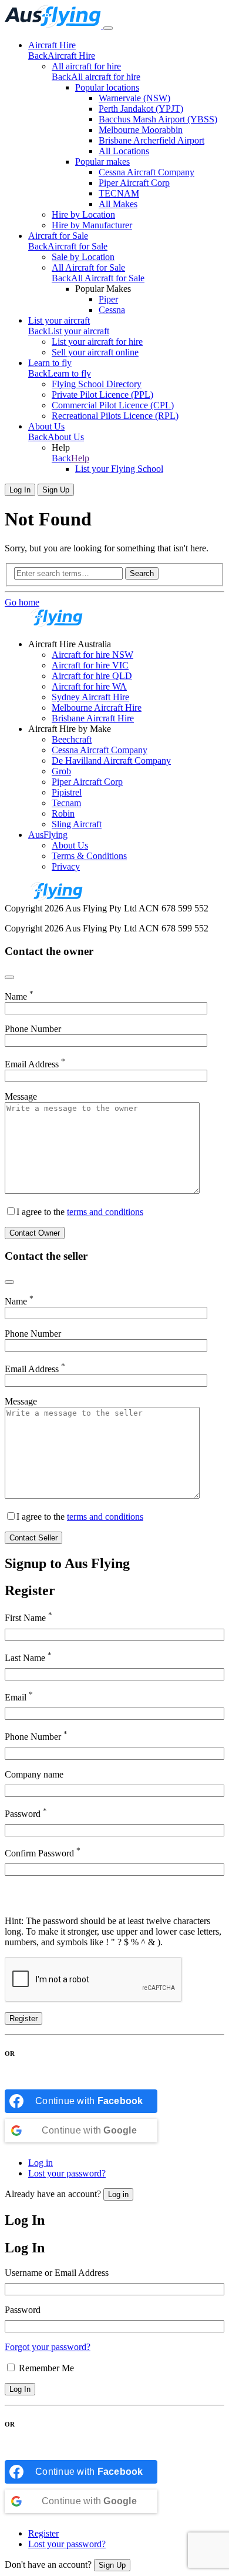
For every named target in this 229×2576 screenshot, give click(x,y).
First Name (28, 1617)
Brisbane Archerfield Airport (151, 140)
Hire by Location (83, 214)
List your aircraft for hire (97, 342)
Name (19, 996)
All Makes (118, 204)
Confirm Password (43, 1852)
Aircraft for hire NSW (92, 655)
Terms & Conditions (89, 856)
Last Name (28, 1657)
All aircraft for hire (86, 66)
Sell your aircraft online (95, 352)
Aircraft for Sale (58, 236)
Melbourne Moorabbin (141, 130)
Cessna (112, 310)
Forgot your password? (48, 2347)
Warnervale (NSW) (134, 98)
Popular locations (107, 87)
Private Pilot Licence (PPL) (102, 395)
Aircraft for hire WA (89, 686)
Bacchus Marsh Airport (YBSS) (158, 119)
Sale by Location (83, 257)
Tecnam (66, 803)
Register (23, 2018)
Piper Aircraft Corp (134, 183)
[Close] (9, 977)
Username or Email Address (57, 2273)
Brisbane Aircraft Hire (93, 718)
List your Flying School (119, 469)
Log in (41, 2163)
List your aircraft (59, 320)
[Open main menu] (108, 28)
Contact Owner (35, 1233)
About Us (46, 426)
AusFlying (48, 835)
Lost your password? (67, 2173)
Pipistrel (67, 792)
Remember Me (46, 2368)
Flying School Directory (97, 384)
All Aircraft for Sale (88, 267)
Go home (22, 602)
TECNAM (119, 193)
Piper (108, 299)
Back (38, 56)
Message (21, 1096)
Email (19, 1696)
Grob (61, 771)
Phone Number (33, 1029)
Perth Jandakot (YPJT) (141, 109)
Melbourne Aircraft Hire (97, 708)
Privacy (66, 866)
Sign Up (56, 490)
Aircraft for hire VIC (90, 665)
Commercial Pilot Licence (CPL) (113, 405)
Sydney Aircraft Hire (90, 697)
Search (142, 573)
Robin (63, 813)
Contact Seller (33, 1538)
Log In (20, 490)
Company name (34, 1774)
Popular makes (102, 162)
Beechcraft (72, 739)
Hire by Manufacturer (92, 225)
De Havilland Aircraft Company (111, 761)
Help (80, 458)
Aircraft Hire (52, 45)
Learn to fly (50, 363)
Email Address (35, 1064)
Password (26, 1813)
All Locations (124, 151)
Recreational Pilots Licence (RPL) (115, 416)
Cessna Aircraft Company (147, 172)
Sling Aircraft (77, 824)
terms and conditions (105, 1212)
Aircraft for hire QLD (92, 676)
